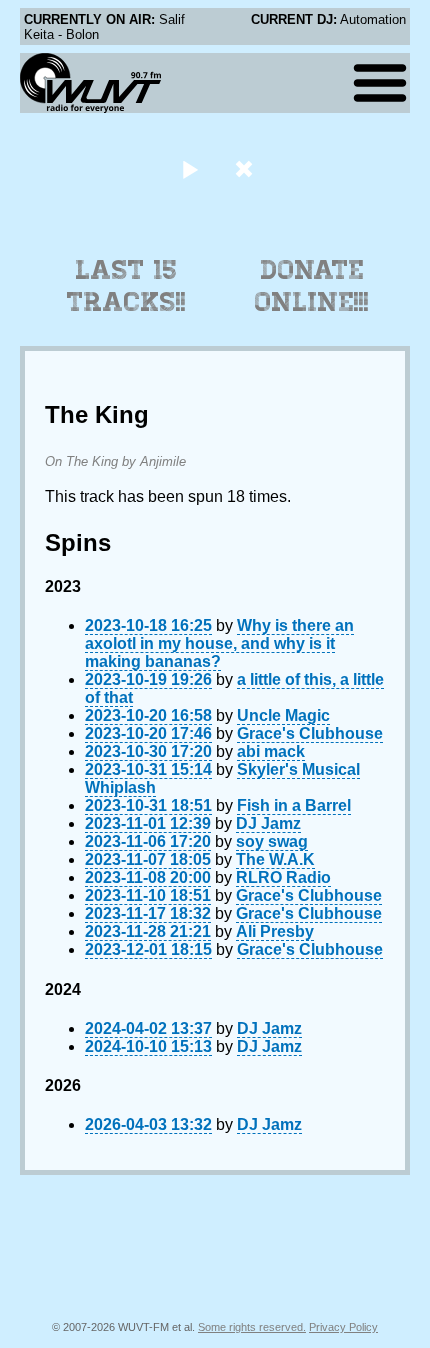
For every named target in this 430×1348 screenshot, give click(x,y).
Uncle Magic (283, 715)
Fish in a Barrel (294, 805)
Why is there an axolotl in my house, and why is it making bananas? (219, 643)
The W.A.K (275, 859)
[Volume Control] (246, 168)
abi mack (271, 751)
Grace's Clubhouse (310, 733)
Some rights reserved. (252, 1327)
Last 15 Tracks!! (126, 286)
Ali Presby (275, 931)
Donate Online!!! (312, 286)
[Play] (189, 168)
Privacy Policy (343, 1327)
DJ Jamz (268, 823)
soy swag (272, 841)
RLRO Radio (283, 877)
